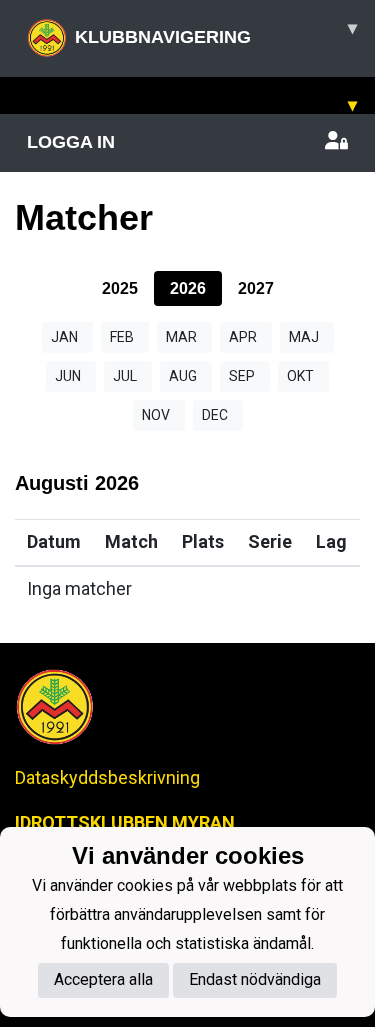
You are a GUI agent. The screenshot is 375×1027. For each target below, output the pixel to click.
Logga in (71, 142)
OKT (300, 376)
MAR (181, 337)
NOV (156, 415)
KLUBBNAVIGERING (216, 32)
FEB (122, 337)
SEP (242, 376)
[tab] (120, 288)
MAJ (304, 337)
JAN (64, 337)
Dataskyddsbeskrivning (107, 777)
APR (243, 337)
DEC (215, 415)
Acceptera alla (103, 979)
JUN (68, 376)
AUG (183, 376)
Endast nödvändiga (255, 979)
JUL (125, 376)
